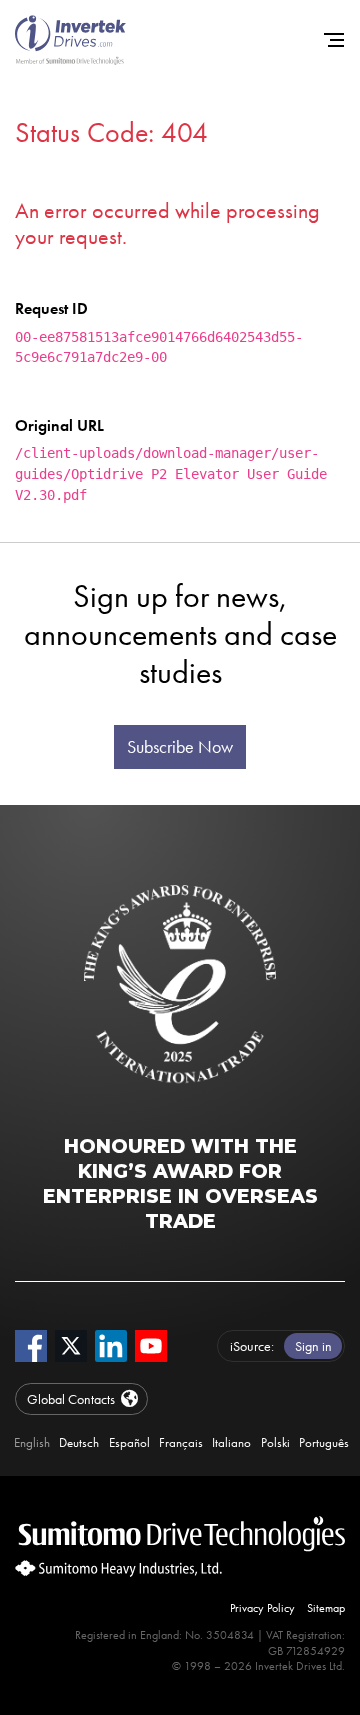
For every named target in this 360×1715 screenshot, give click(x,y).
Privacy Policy (262, 1608)
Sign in (313, 1346)
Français (181, 1443)
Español (129, 1443)
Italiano (231, 1443)
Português (324, 1443)
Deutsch (79, 1443)
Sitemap (326, 1608)
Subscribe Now (180, 747)
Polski (275, 1443)
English (32, 1443)
